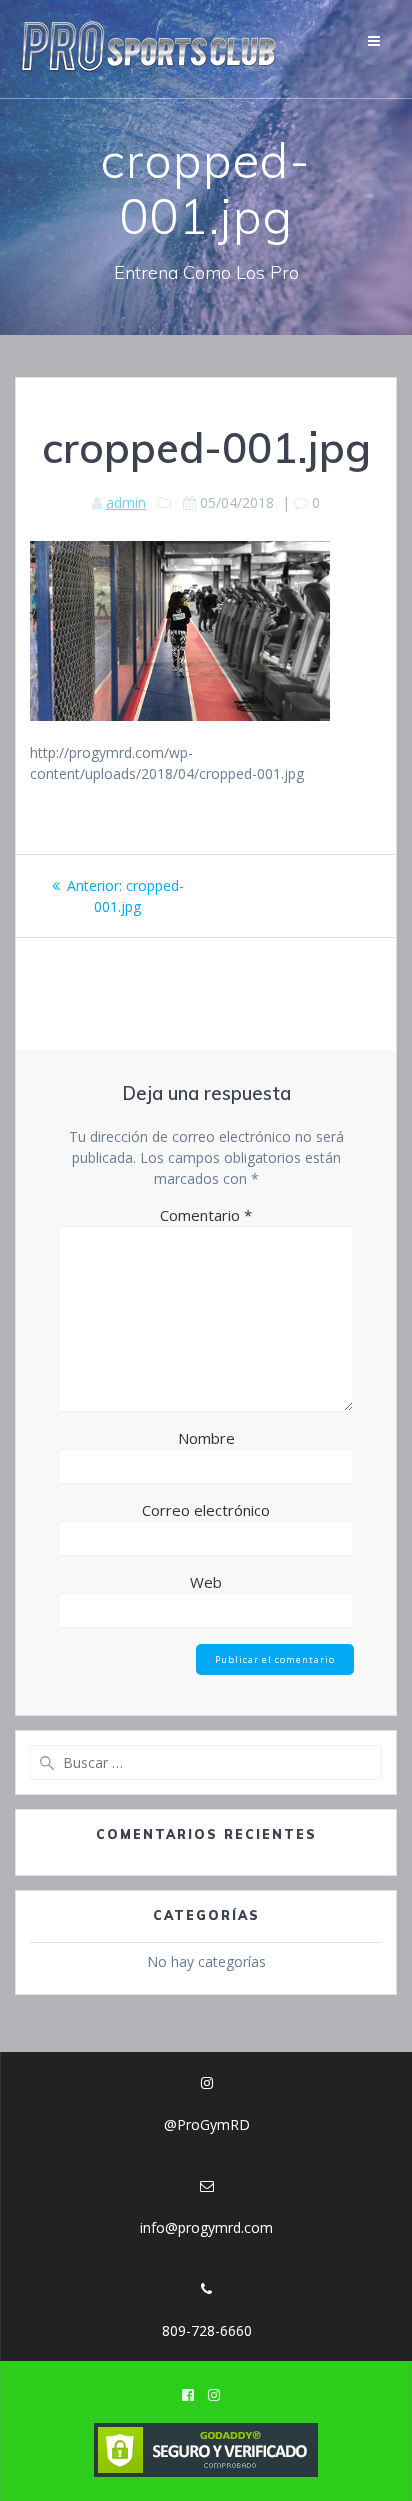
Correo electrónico (206, 1510)
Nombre (206, 1438)
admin (126, 502)
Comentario (206, 1215)
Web (206, 1582)
